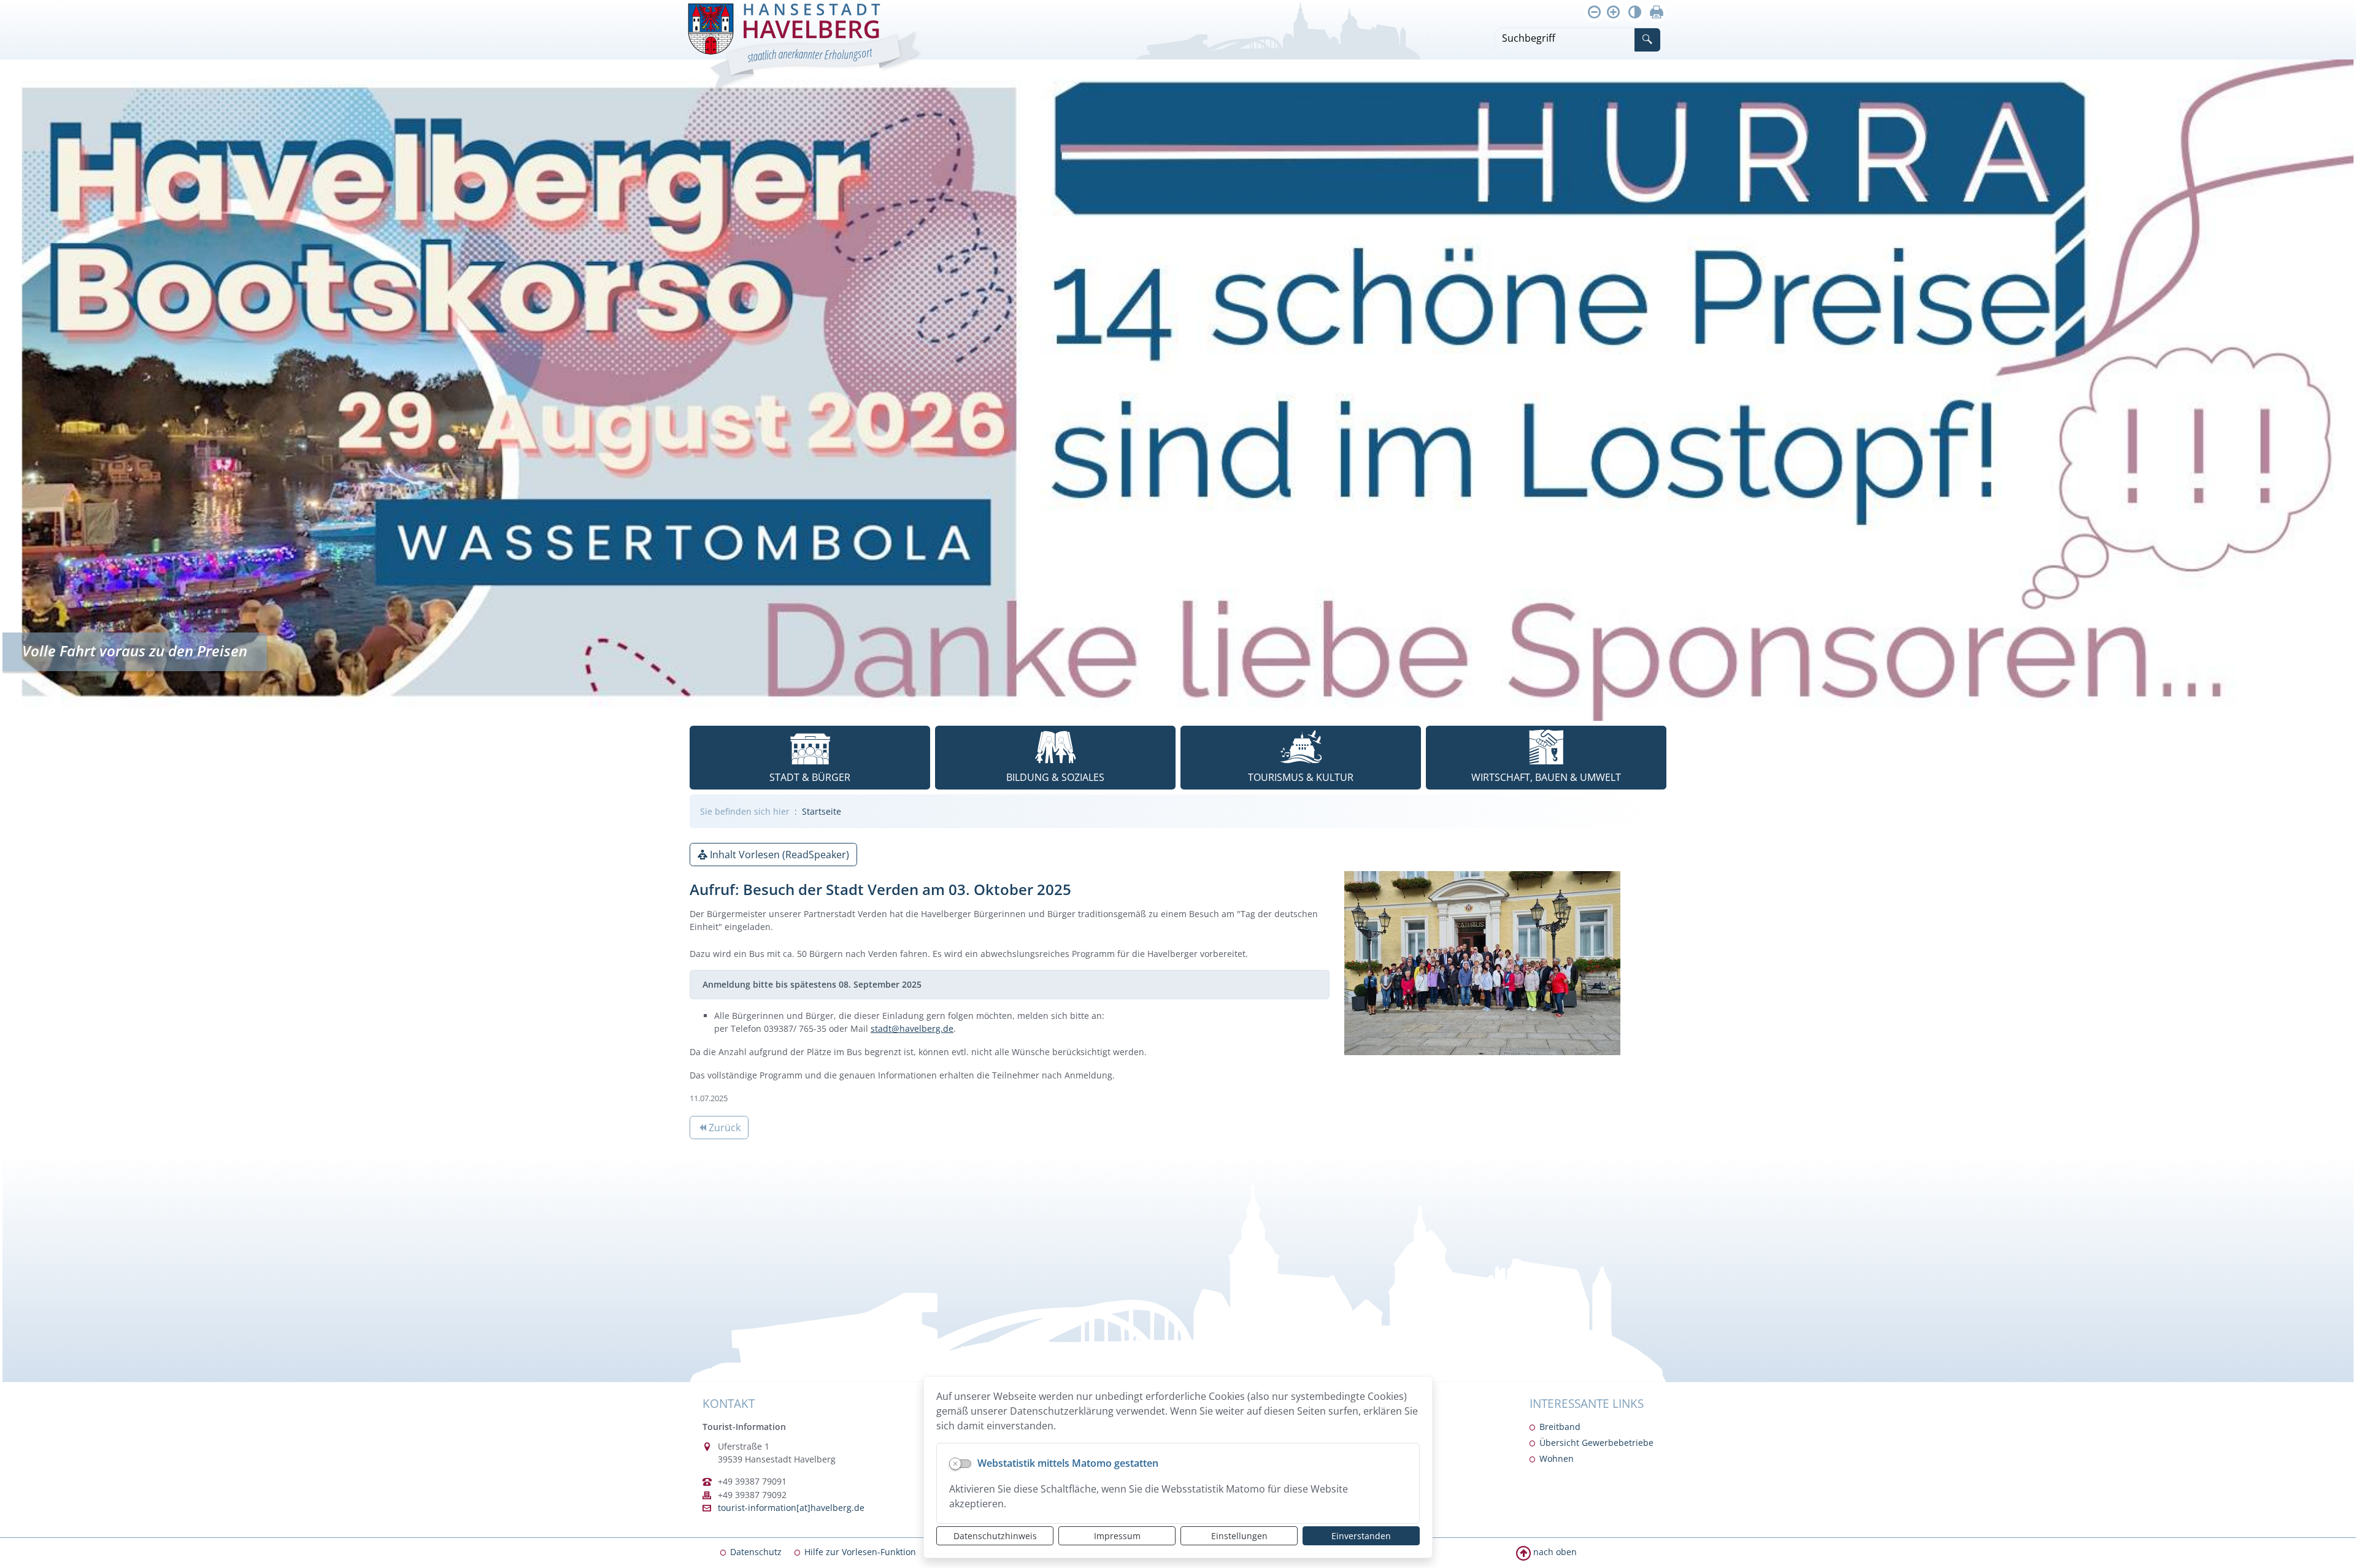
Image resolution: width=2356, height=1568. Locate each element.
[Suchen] (1647, 40)
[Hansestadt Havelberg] (804, 48)
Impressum (1117, 1536)
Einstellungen (1239, 1536)
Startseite (822, 811)
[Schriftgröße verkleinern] (1594, 12)
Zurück (719, 1129)
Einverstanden (1361, 1536)
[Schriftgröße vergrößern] (1613, 12)
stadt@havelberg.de (912, 1028)
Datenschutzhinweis (995, 1536)
